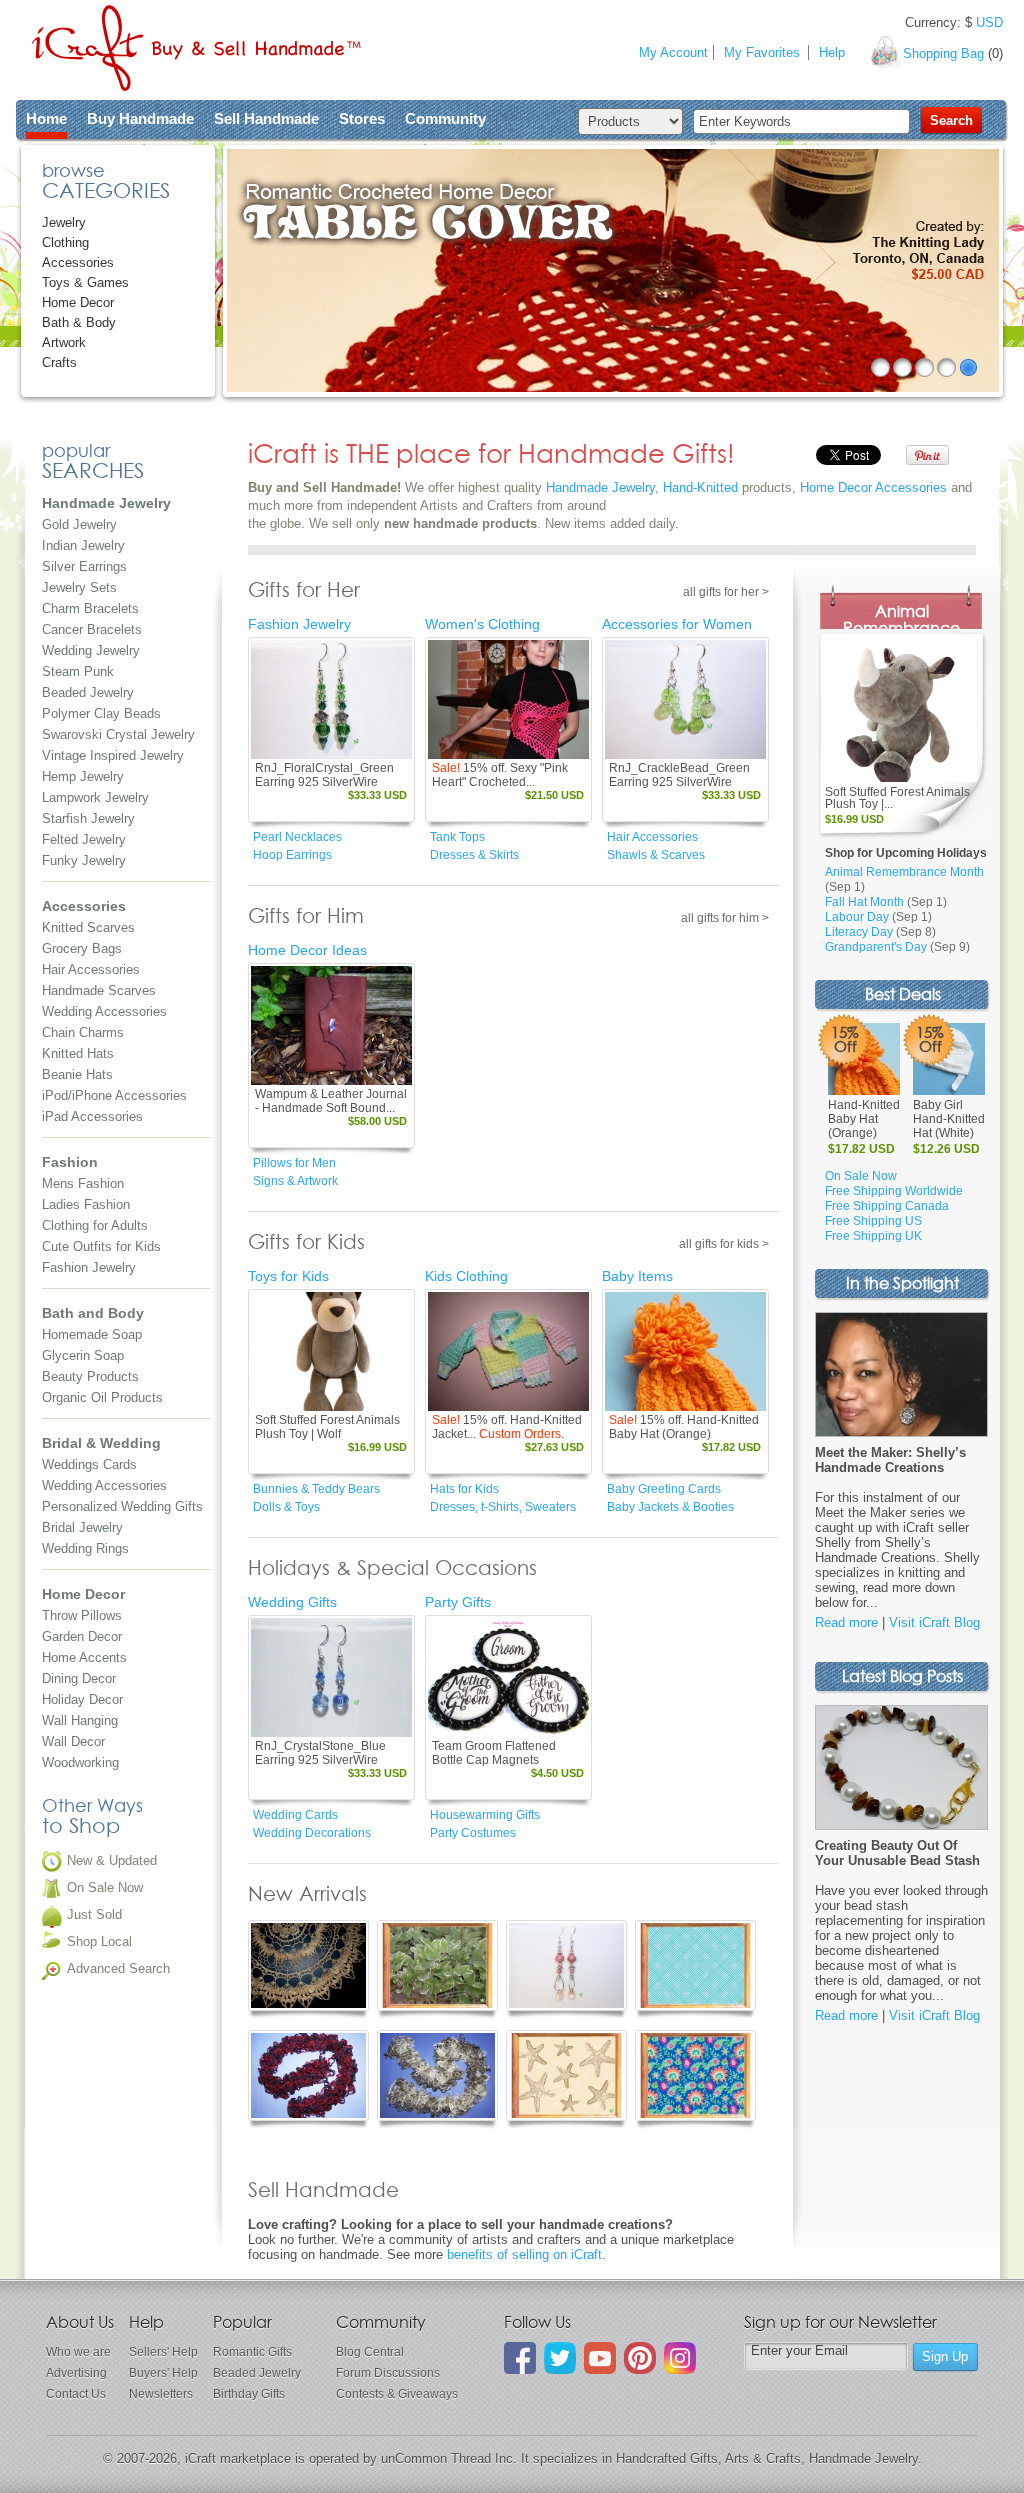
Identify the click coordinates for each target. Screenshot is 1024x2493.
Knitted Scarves (88, 927)
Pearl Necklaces (297, 837)
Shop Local (99, 1941)
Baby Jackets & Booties (670, 1507)
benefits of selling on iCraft (524, 2254)
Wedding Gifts (292, 1602)
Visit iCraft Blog (934, 1622)
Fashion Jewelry (89, 1267)
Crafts (59, 362)
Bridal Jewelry (82, 1527)
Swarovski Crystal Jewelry (118, 734)
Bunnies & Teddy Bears (316, 1489)
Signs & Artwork (295, 1181)
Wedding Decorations (312, 1833)
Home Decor (78, 302)
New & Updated (112, 1860)
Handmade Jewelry (600, 487)
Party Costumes (473, 1833)
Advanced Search (118, 1968)
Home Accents (84, 1657)
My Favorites (762, 52)
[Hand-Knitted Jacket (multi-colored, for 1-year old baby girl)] (508, 1351)
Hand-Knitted (700, 487)
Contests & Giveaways (397, 2394)
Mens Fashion (83, 1183)
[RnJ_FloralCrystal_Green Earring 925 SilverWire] (331, 699)
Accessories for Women (677, 624)
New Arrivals (307, 1895)
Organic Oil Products (102, 1397)
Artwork (64, 342)
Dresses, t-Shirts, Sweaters (503, 1507)
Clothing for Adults (95, 1225)
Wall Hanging (80, 1720)
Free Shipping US (873, 1221)
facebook (520, 2358)
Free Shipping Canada (887, 1206)
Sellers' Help (163, 2352)
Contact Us (76, 2394)
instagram (680, 2358)
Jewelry (64, 222)
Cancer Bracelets (92, 629)
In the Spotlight (902, 1284)
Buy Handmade (140, 118)
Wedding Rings (85, 1548)
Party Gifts (458, 1602)
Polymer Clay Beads (101, 713)
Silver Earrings (84, 566)
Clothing (65, 242)
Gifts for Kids (306, 1243)
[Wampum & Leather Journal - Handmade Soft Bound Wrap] (331, 1025)
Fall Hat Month (864, 902)
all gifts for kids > (724, 1244)
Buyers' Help (163, 2373)
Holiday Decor (82, 1699)
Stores (362, 118)
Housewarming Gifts (485, 1815)
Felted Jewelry (84, 839)
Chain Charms (83, 1032)
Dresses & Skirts (474, 855)
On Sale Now (105, 1887)
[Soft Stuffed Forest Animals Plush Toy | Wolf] (331, 1351)
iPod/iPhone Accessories (114, 1095)
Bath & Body (79, 322)
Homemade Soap (92, 1334)
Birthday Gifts (249, 2394)
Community (445, 118)
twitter (560, 2358)
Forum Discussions (388, 2373)
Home (46, 118)
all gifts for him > (725, 918)
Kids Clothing (466, 1276)
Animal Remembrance (901, 621)
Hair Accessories (91, 969)
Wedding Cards (295, 1815)
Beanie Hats (77, 1074)
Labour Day (857, 917)
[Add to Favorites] (396, 745)
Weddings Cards (89, 1464)
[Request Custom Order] (545, 1397)
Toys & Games (85, 282)
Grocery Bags (82, 948)
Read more (846, 1622)
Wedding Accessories (104, 1011)
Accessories (78, 262)
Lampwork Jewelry (95, 797)
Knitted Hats (78, 1053)
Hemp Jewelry (83, 776)
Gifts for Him (306, 917)
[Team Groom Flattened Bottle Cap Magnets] (508, 1677)
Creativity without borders (196, 48)
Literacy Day (859, 932)
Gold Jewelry (79, 524)
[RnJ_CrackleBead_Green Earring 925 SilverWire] (685, 699)
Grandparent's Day (876, 947)
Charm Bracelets (90, 608)
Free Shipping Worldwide (894, 1191)
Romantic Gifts (252, 2352)
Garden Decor (82, 1636)
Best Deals (903, 995)
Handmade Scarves (99, 990)
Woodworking (80, 1762)
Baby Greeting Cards (664, 1489)
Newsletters (161, 2394)
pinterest (640, 2358)
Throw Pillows (82, 1615)
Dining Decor (79, 1678)
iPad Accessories (92, 1116)
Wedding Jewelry (91, 650)
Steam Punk (78, 671)
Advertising (76, 2373)
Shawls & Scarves (656, 855)
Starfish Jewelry (88, 818)
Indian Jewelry (83, 545)
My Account (673, 52)
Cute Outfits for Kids (101, 1246)
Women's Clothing (482, 624)
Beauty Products (90, 1376)
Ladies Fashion (86, 1204)
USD (989, 22)
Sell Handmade (266, 118)
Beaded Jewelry (88, 692)
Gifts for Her (304, 591)
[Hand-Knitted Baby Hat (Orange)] (685, 1351)
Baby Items (637, 1276)
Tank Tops (457, 837)
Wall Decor (73, 1741)
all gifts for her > (726, 592)
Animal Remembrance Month (904, 872)
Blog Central (370, 2352)
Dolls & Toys (286, 1507)
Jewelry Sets (79, 587)
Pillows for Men (294, 1163)
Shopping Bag (943, 53)
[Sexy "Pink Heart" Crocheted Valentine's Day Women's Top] (508, 699)
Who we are (78, 2352)
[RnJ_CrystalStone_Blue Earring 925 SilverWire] (331, 1677)
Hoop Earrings (292, 855)
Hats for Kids (464, 1489)
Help (832, 52)
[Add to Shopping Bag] (368, 745)
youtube (600, 2358)
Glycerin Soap (83, 1355)
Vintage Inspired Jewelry (113, 755)
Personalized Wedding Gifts (122, 1506)
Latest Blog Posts (902, 1677)
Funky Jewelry (84, 860)
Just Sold (94, 1914)
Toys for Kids (288, 1276)
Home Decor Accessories (873, 487)
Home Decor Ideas (307, 950)
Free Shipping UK (873, 1236)
